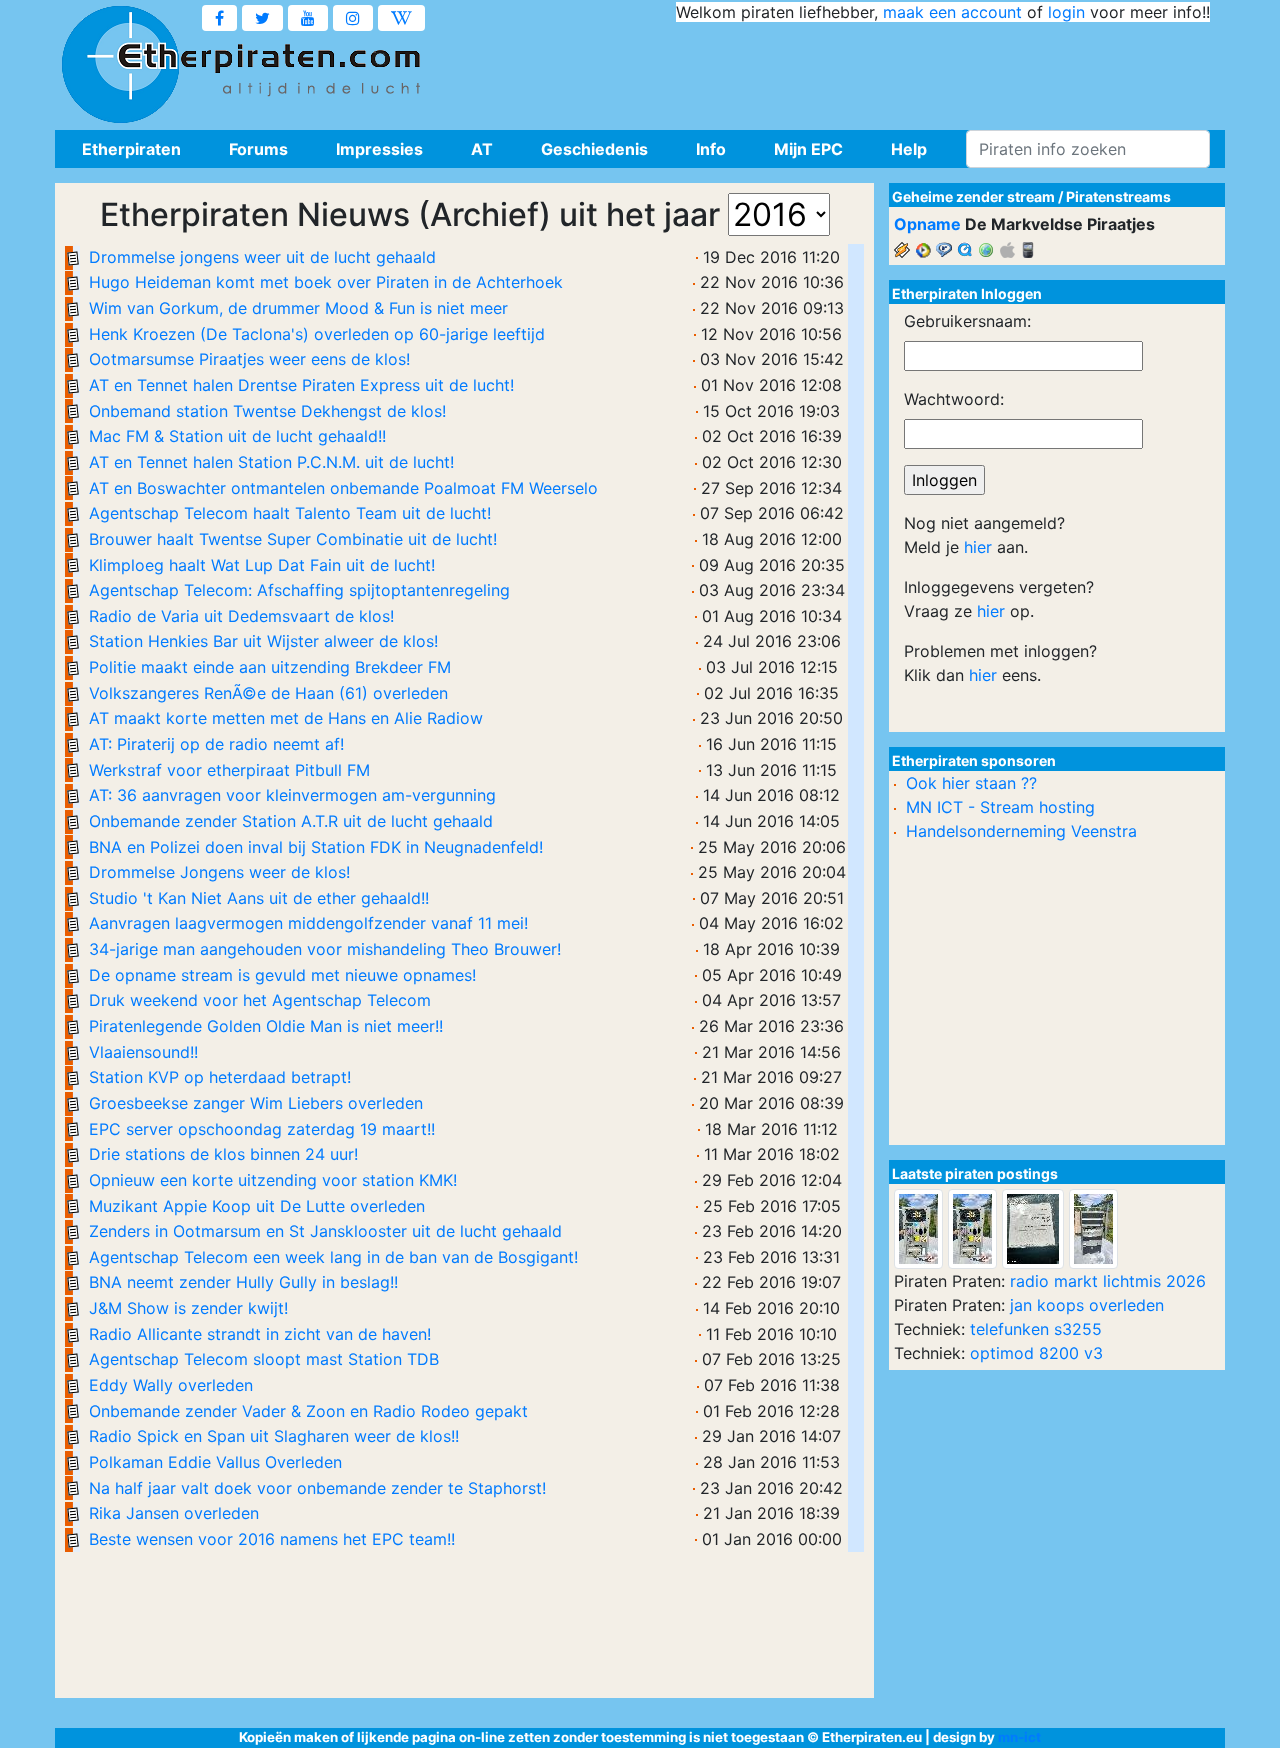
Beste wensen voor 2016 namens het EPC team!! (272, 1539)
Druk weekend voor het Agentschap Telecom (260, 1000)
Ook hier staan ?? (971, 783)
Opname (927, 224)
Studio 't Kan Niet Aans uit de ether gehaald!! (259, 898)
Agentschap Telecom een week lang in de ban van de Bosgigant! (333, 1257)
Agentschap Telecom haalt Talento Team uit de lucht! (290, 513)
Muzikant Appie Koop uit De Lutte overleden (257, 1206)
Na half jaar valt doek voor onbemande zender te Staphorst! (317, 1488)
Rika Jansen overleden (174, 1513)
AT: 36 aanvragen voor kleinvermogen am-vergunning (292, 795)
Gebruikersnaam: (967, 321)
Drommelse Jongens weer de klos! (219, 872)
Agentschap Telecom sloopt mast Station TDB (264, 1359)
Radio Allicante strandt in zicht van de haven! (260, 1334)
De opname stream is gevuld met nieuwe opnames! (282, 975)
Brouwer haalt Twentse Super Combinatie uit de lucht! (293, 539)
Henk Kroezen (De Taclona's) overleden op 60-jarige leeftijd (317, 334)
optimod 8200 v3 (1036, 1353)
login (1066, 12)
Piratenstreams (1118, 196)
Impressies (379, 149)
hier (978, 547)
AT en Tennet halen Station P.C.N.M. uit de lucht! (271, 462)
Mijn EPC (808, 149)
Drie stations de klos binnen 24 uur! (223, 1154)
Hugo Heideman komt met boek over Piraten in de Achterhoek (326, 282)
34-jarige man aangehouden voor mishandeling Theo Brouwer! (325, 949)
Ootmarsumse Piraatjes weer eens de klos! (249, 359)
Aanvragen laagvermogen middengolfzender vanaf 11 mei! (308, 923)
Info (711, 149)
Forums (258, 149)
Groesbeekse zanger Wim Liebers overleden (256, 1103)
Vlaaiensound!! (143, 1052)
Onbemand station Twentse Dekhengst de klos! (267, 411)
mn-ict (1019, 1737)
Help (909, 149)
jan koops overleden (1087, 1305)
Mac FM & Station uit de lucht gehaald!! (237, 436)
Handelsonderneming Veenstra (1021, 831)
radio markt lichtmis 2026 (1108, 1281)
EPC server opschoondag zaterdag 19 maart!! (262, 1129)
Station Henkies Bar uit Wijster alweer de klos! (263, 641)
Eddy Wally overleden (171, 1385)
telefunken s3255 (1036, 1329)
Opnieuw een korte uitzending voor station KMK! (273, 1180)
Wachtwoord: (954, 399)
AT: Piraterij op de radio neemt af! (216, 744)
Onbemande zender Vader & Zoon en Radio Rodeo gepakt (308, 1411)
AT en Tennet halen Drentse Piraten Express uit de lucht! (301, 385)
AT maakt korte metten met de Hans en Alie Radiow (286, 718)
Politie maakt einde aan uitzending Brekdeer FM (270, 667)
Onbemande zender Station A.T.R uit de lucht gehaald (291, 821)
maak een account (952, 12)
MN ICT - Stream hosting (1000, 807)
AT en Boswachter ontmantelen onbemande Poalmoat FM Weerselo (343, 488)
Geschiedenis (594, 149)
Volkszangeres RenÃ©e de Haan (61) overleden (268, 693)
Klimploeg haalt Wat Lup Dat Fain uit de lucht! (262, 565)
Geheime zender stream (973, 196)
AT (482, 149)
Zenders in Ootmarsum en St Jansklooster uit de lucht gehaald (325, 1231)
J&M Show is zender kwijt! (188, 1308)
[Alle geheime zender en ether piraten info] (120, 65)
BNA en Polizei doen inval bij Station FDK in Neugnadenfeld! (316, 847)
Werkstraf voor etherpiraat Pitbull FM (229, 770)
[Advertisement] (846, 70)
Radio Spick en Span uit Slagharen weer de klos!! (274, 1436)
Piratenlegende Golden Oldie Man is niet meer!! (266, 1026)
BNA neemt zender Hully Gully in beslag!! (243, 1282)
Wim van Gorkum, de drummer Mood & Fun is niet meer (298, 308)
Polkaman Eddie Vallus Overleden (215, 1462)
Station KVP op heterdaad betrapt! (220, 1077)
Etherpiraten (131, 149)
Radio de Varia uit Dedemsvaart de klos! (241, 616)
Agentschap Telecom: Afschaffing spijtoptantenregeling (299, 590)
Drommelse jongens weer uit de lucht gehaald (262, 257)
